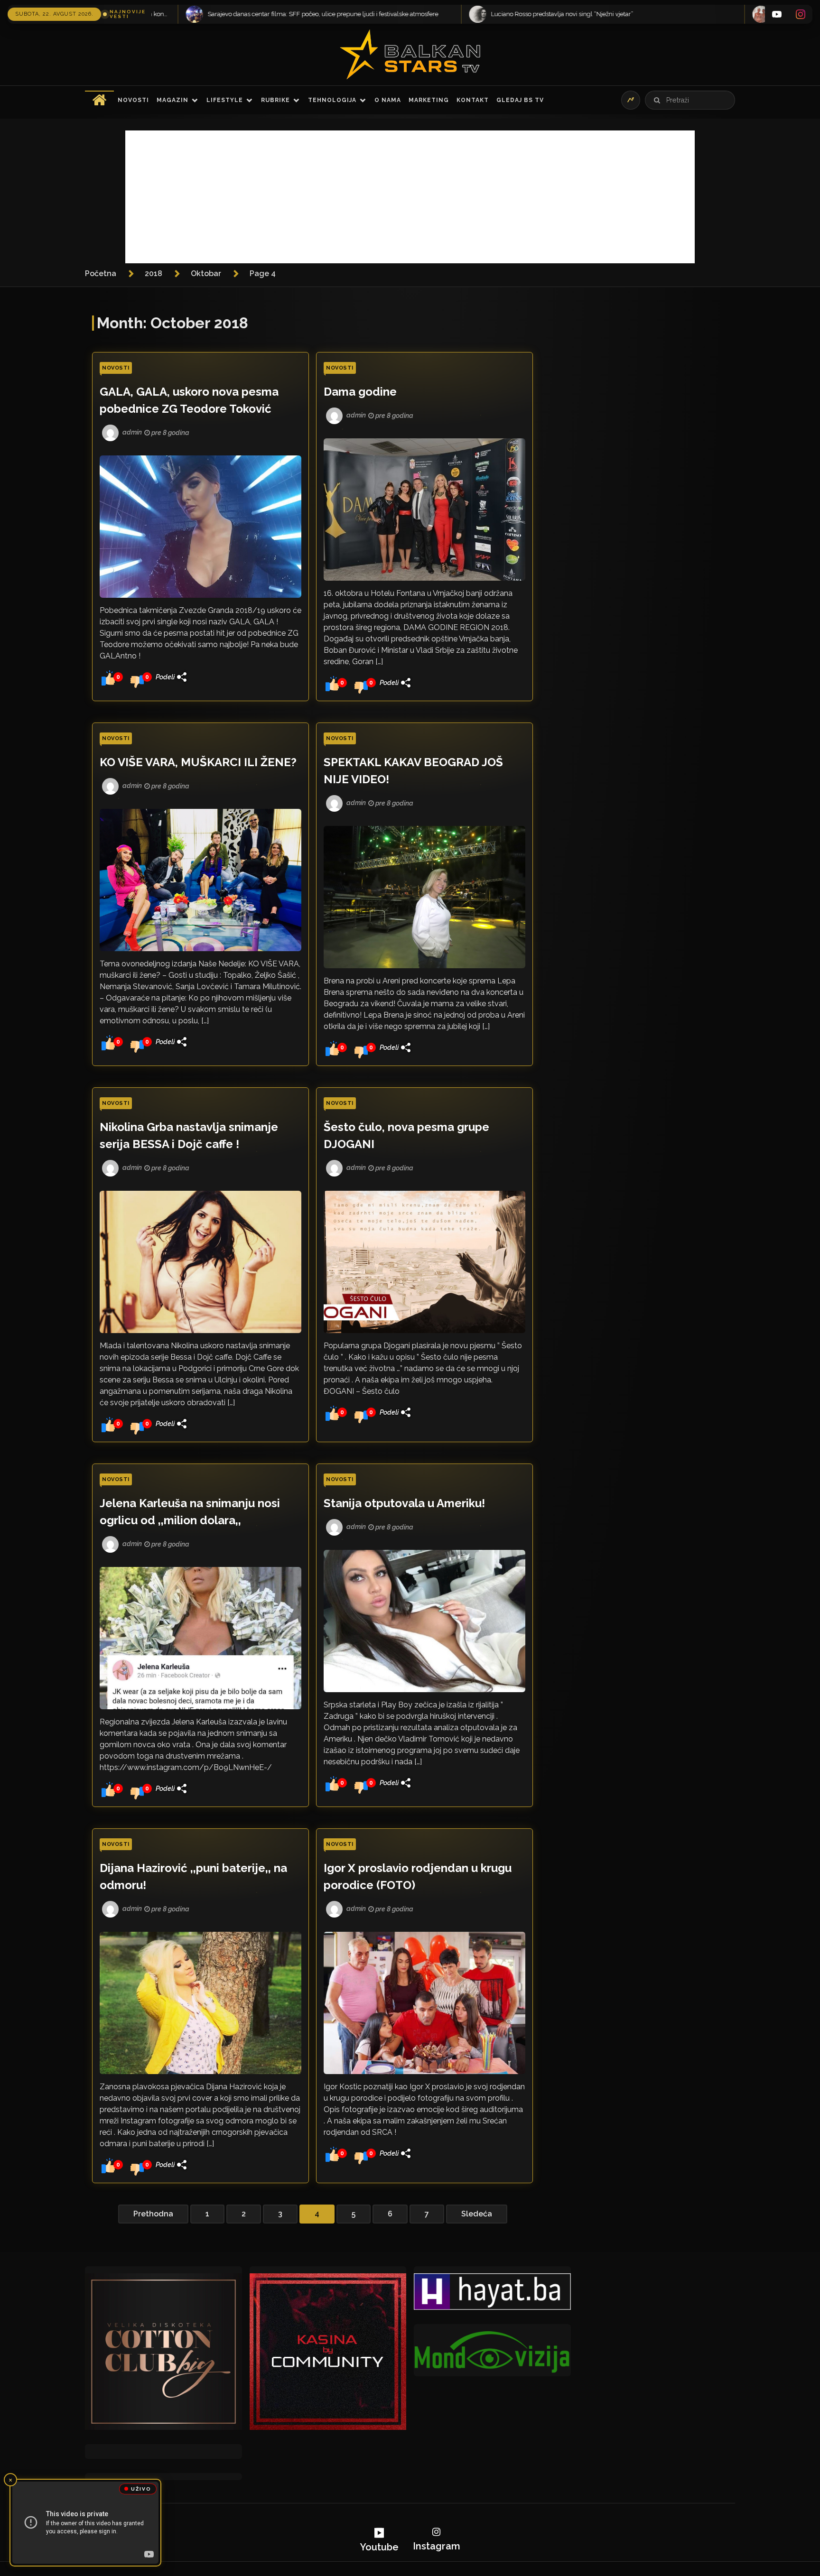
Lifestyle (225, 100)
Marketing (429, 100)
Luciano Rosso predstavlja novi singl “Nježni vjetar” (114, 14)
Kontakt (473, 100)
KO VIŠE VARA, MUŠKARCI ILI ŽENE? (198, 762)
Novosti (133, 100)
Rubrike (275, 100)
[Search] (657, 100)
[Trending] (631, 100)
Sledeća (477, 2214)
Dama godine (360, 392)
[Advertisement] (410, 197)
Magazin (172, 100)
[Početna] (99, 100)
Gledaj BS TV (520, 100)
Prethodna (153, 2214)
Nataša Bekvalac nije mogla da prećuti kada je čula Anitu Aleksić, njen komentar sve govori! (449, 14)
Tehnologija (332, 100)
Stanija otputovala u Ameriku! (404, 1503)
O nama (388, 100)
